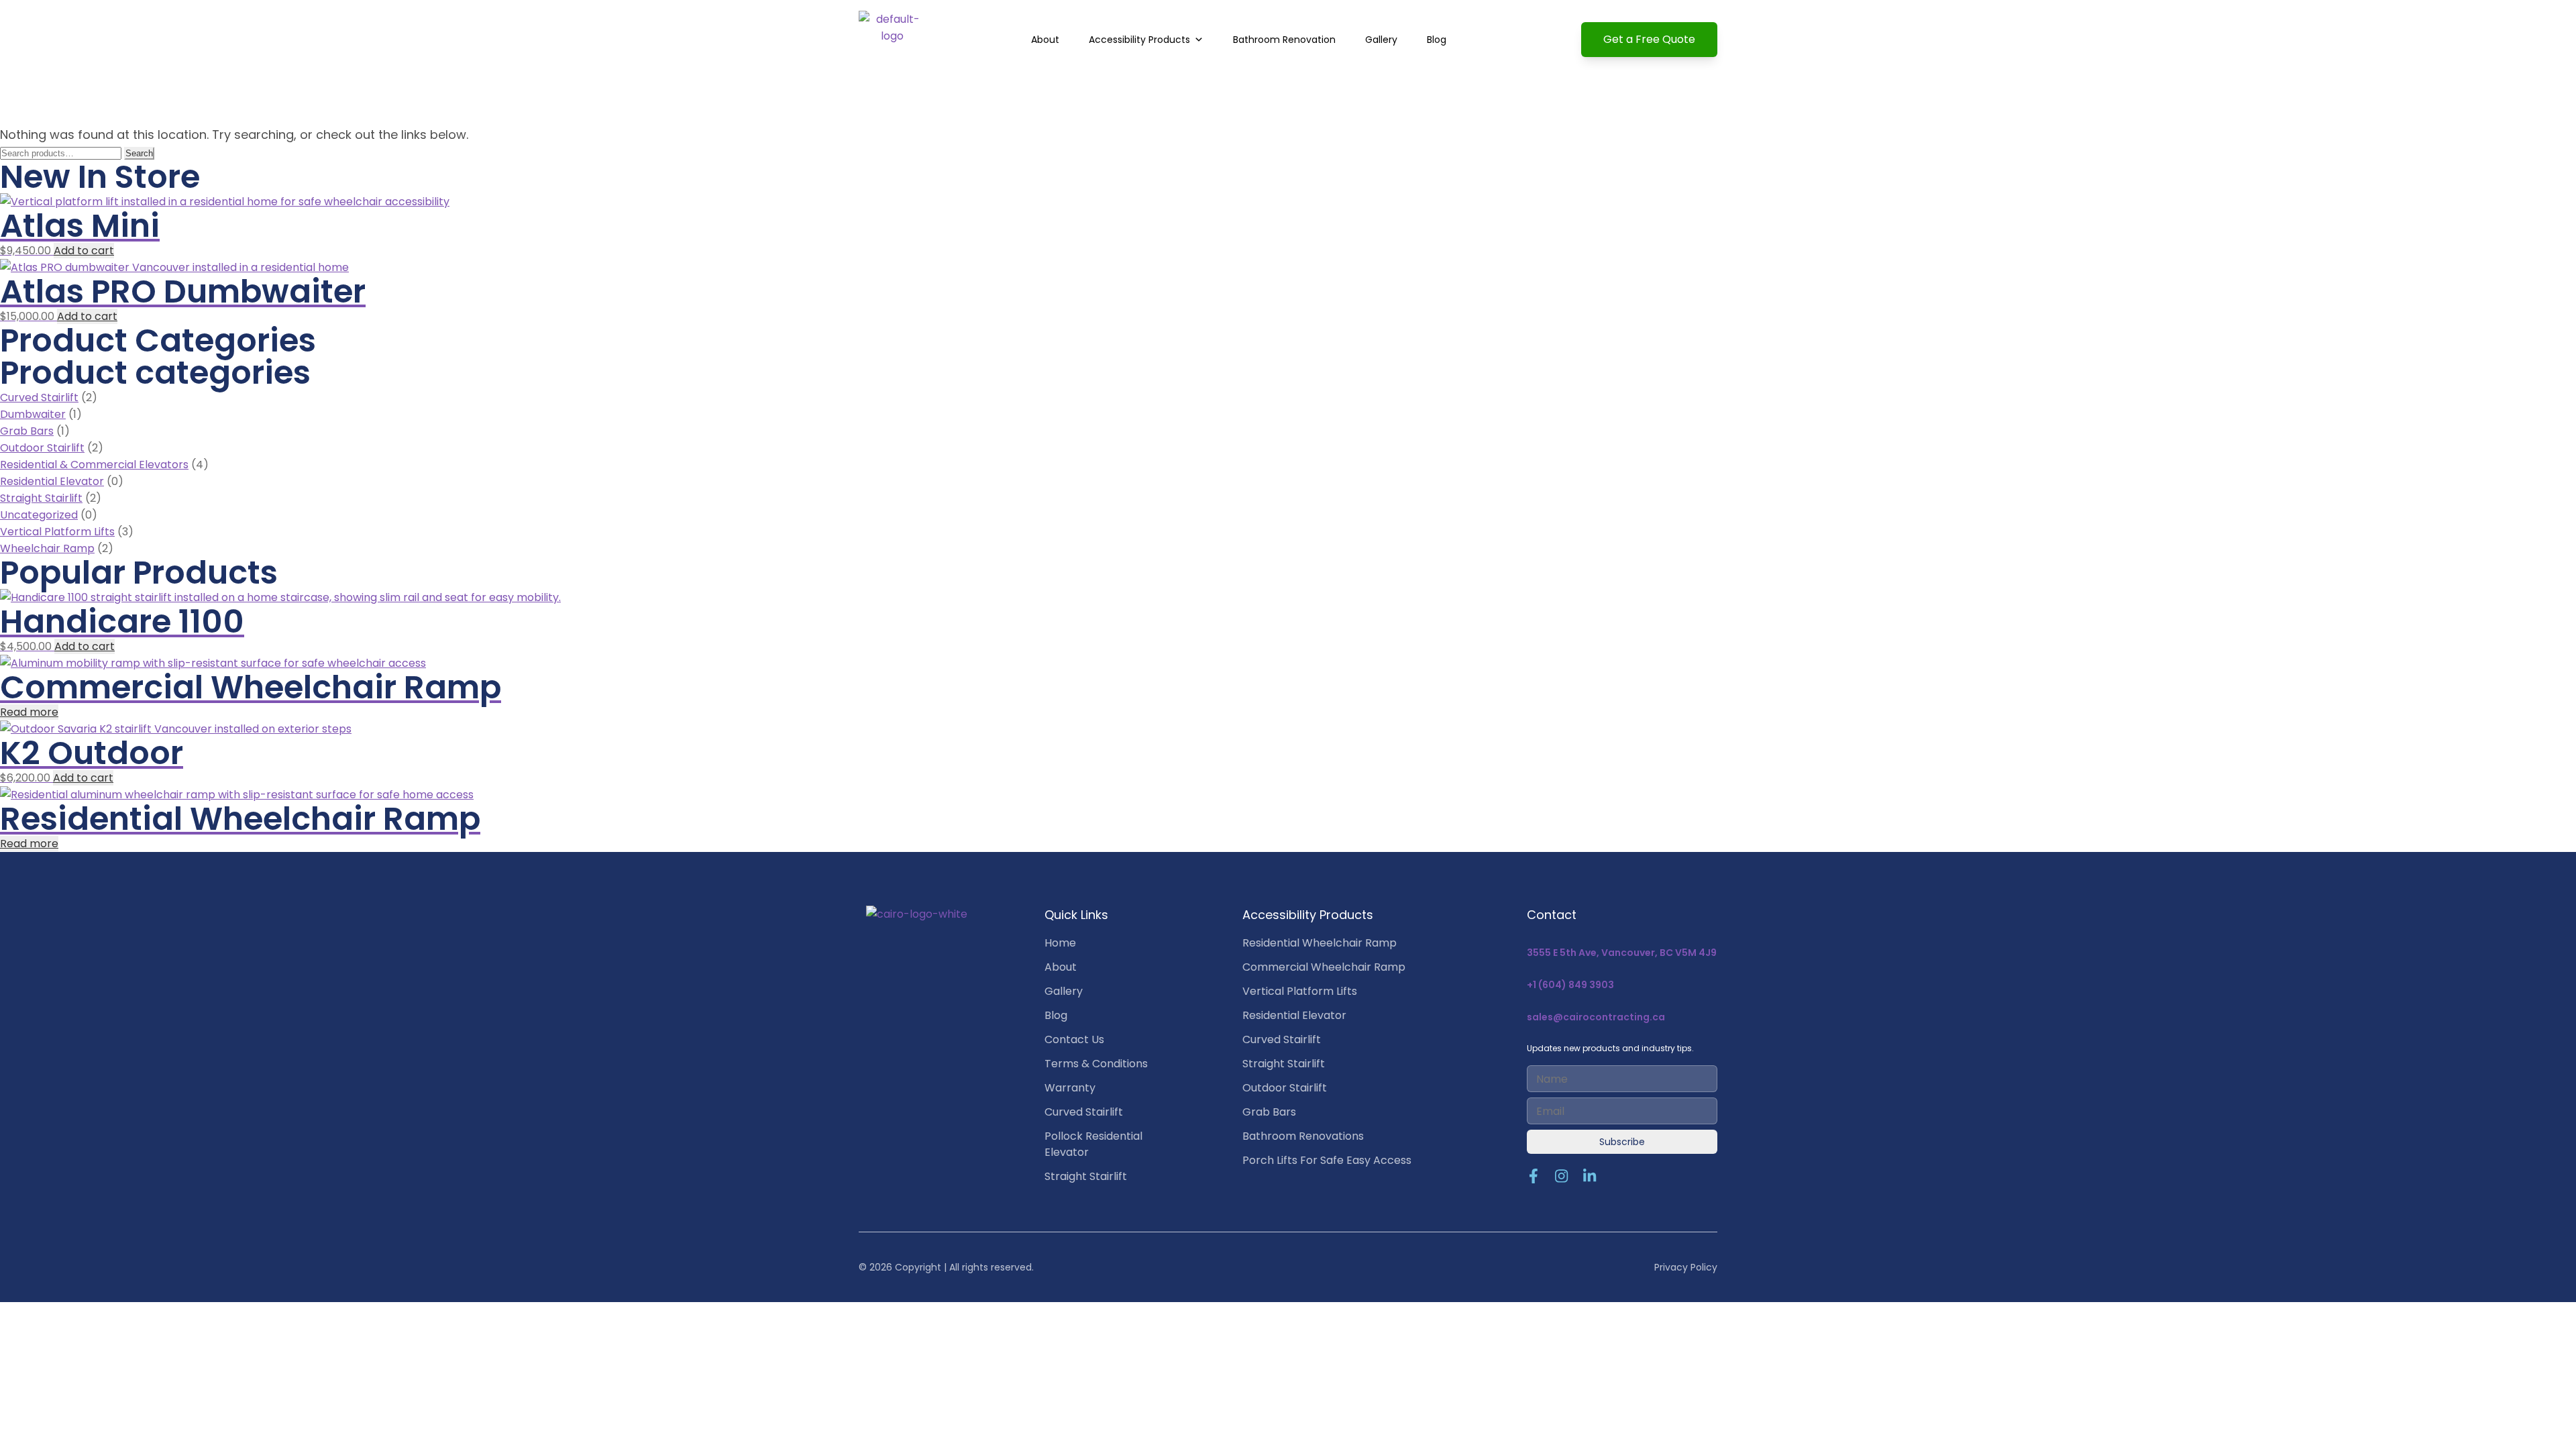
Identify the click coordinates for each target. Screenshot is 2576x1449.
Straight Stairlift (41, 498)
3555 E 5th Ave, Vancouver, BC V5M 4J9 (1622, 953)
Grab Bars (27, 431)
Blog (1437, 40)
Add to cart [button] (84, 251)
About (1045, 40)
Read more (29, 712)
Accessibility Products (1139, 40)
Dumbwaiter (33, 414)
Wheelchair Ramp (47, 548)
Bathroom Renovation (1284, 40)
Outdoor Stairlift (42, 448)
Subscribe (1622, 1142)
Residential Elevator (52, 481)
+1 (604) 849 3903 (1570, 985)
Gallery (1381, 40)
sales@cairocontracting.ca (1596, 1017)
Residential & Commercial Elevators (94, 465)
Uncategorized (39, 515)
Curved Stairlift (39, 397)
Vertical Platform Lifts (57, 532)
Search (139, 153)
